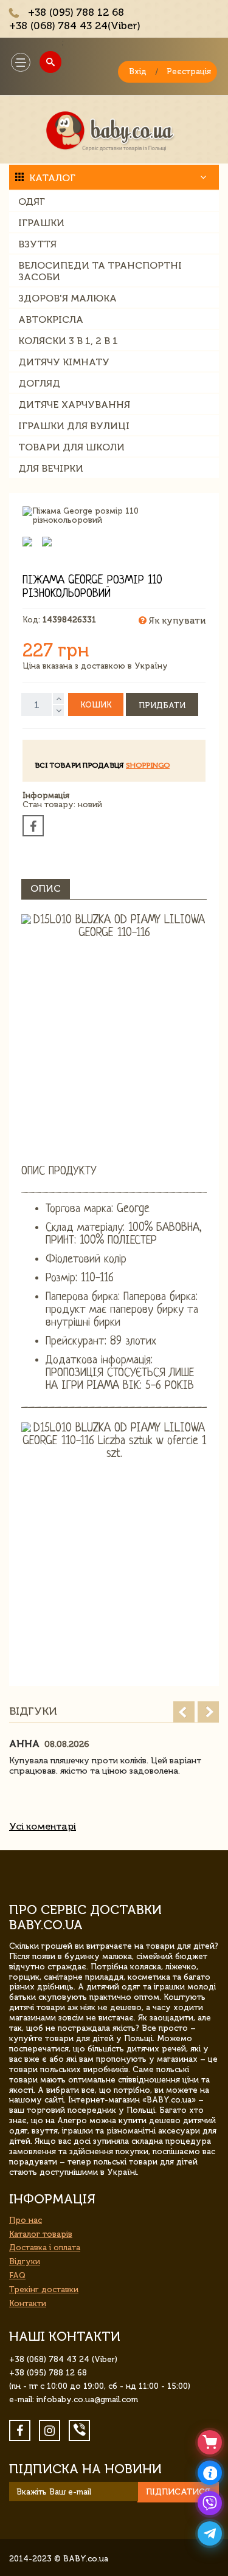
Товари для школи (71, 447)
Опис (46, 888)
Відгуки (25, 2261)
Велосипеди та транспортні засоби (100, 271)
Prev (184, 1712)
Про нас (26, 2220)
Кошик (96, 705)
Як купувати (176, 621)
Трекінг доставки (44, 2289)
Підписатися (178, 2492)
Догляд (39, 383)
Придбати (162, 705)
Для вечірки (51, 468)
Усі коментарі (43, 1826)
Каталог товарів (41, 2234)
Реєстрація (189, 71)
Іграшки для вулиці (74, 426)
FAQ (17, 2275)
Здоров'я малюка (67, 298)
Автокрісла (51, 319)
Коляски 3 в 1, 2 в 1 (68, 341)
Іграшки (41, 223)
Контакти (28, 2303)
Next (208, 1712)
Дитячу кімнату (64, 362)
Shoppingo (148, 765)
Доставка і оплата (45, 2247)
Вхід (138, 71)
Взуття (37, 244)
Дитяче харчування (74, 405)
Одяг (32, 201)
